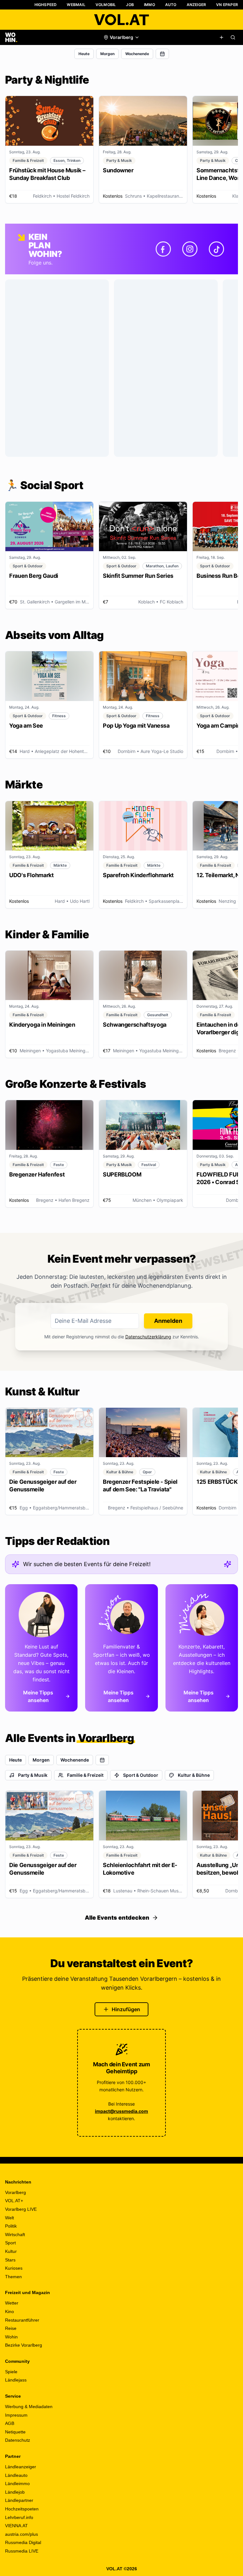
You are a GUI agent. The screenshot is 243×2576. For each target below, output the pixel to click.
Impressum (16, 2415)
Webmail (76, 5)
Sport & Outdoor (141, 1775)
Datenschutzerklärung (148, 1337)
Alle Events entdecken (117, 1918)
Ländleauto (16, 2475)
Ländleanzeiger (21, 2467)
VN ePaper (227, 5)
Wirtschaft (15, 2235)
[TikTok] (216, 249)
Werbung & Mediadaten (29, 2407)
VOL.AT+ (14, 2201)
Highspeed (46, 5)
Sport (10, 2243)
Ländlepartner (19, 2500)
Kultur (11, 2251)
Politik (11, 2226)
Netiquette (15, 2432)
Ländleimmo (17, 2484)
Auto (171, 5)
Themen (13, 2277)
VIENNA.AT (16, 2526)
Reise (11, 2328)
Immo (150, 5)
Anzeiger (196, 5)
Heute (84, 54)
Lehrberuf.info (19, 2517)
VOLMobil (106, 5)
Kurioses (14, 2268)
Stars (10, 2260)
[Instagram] (190, 249)
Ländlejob (15, 2492)
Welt (9, 2218)
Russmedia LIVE (22, 2551)
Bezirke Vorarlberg (24, 2345)
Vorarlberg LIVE (21, 2209)
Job (130, 5)
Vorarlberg (16, 2192)
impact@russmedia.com (121, 2111)
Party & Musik (33, 1775)
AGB (10, 2423)
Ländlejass (16, 2380)
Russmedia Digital (23, 2542)
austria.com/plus (22, 2534)
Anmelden (168, 1321)
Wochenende (137, 54)
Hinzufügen (126, 2009)
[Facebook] (163, 249)
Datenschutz (18, 2440)
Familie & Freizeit (85, 1775)
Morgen (107, 54)
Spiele (11, 2372)
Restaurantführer (22, 2320)
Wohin (11, 2337)
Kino (9, 2311)
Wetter (12, 2303)
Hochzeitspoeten (22, 2509)
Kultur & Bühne (194, 1775)
